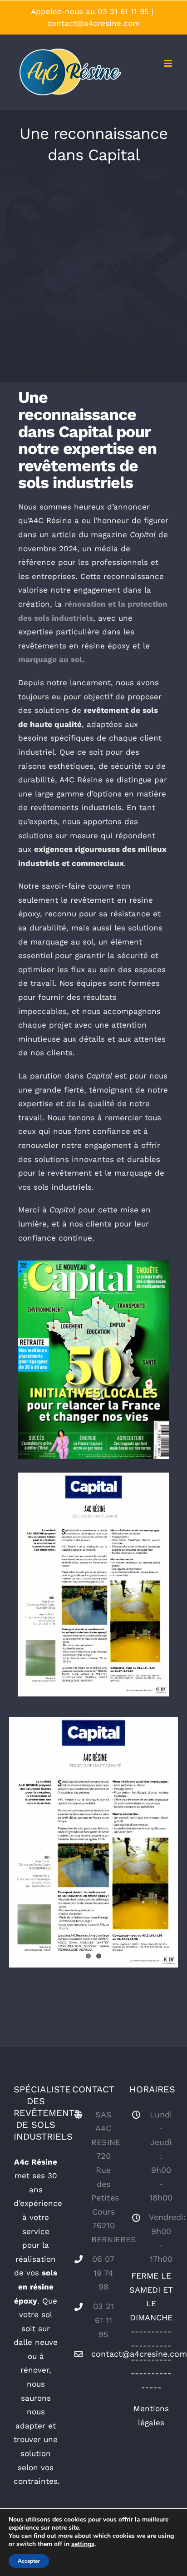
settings (83, 2544)
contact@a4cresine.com (93, 23)
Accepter (29, 2561)
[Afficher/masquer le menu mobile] (169, 63)
